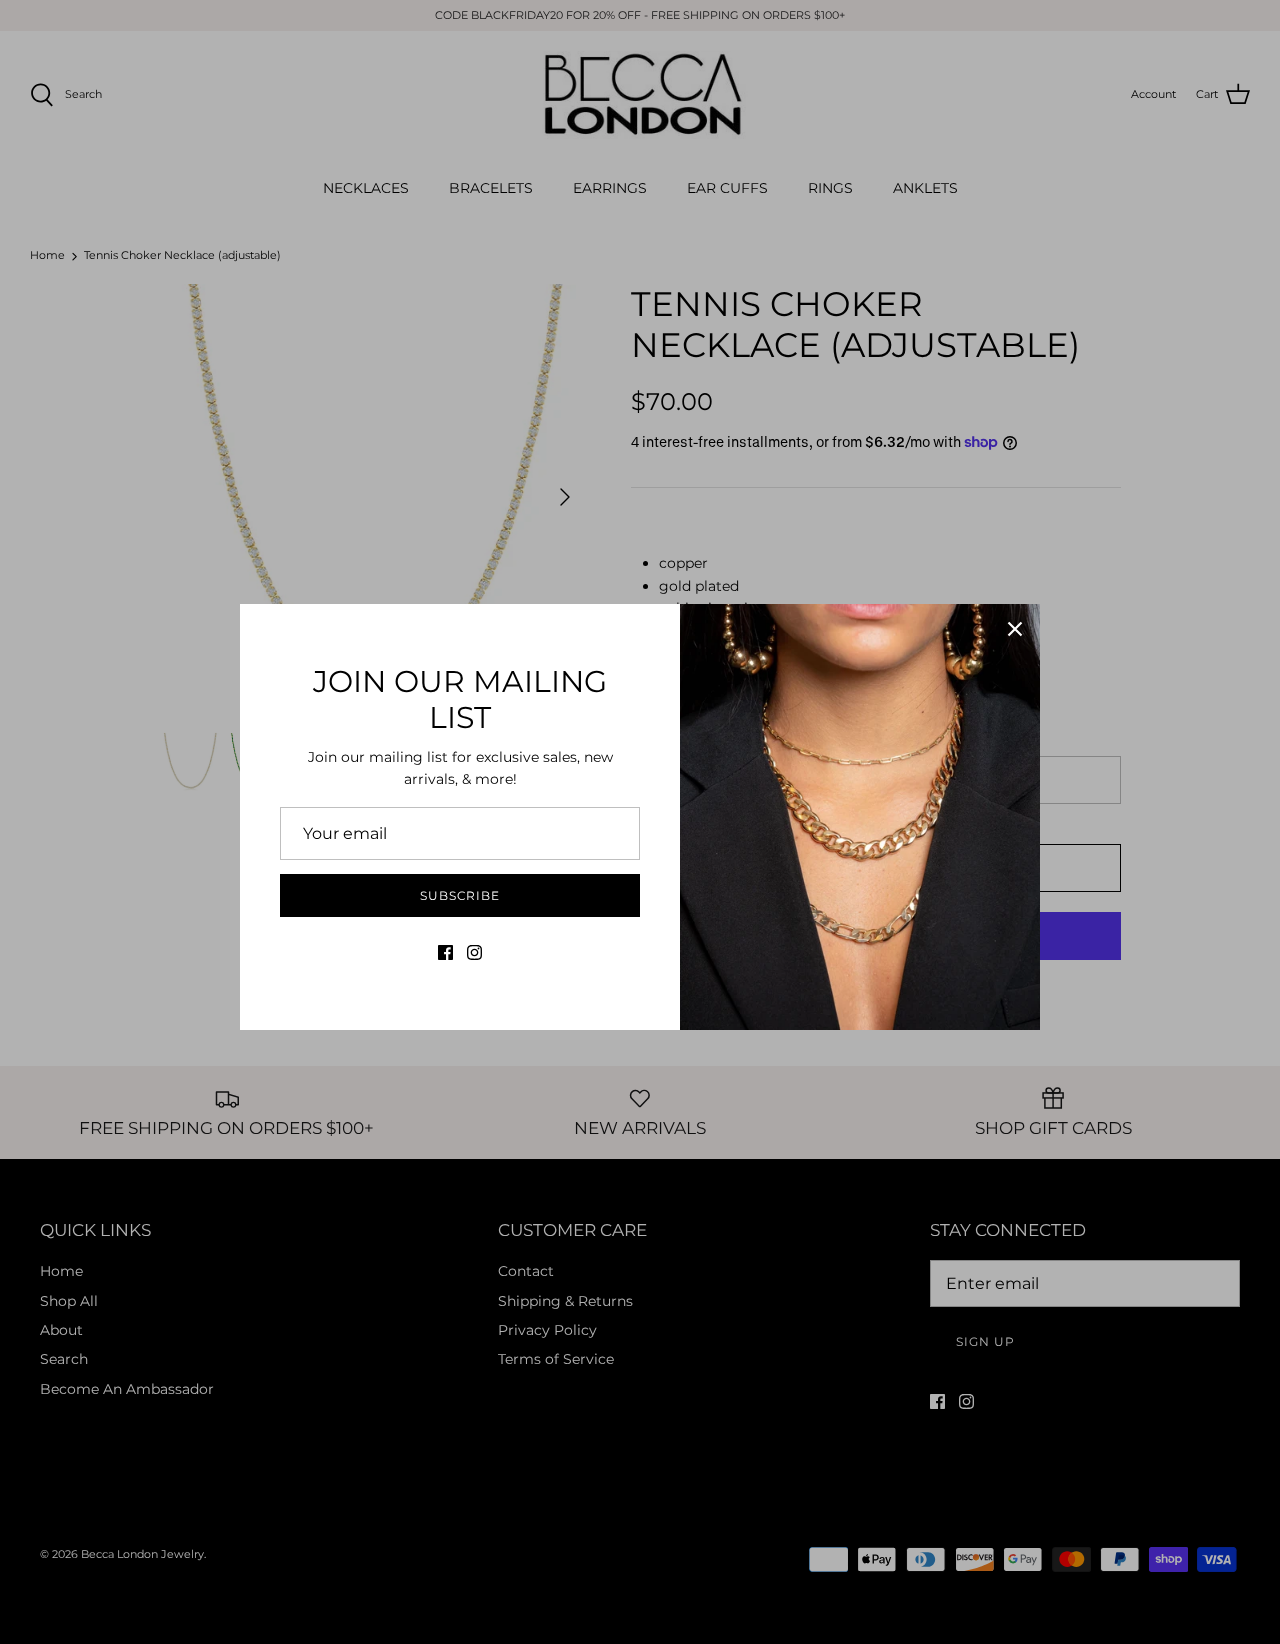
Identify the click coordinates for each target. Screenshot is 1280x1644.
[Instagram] (474, 952)
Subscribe (460, 895)
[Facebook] (445, 952)
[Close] (1015, 629)
